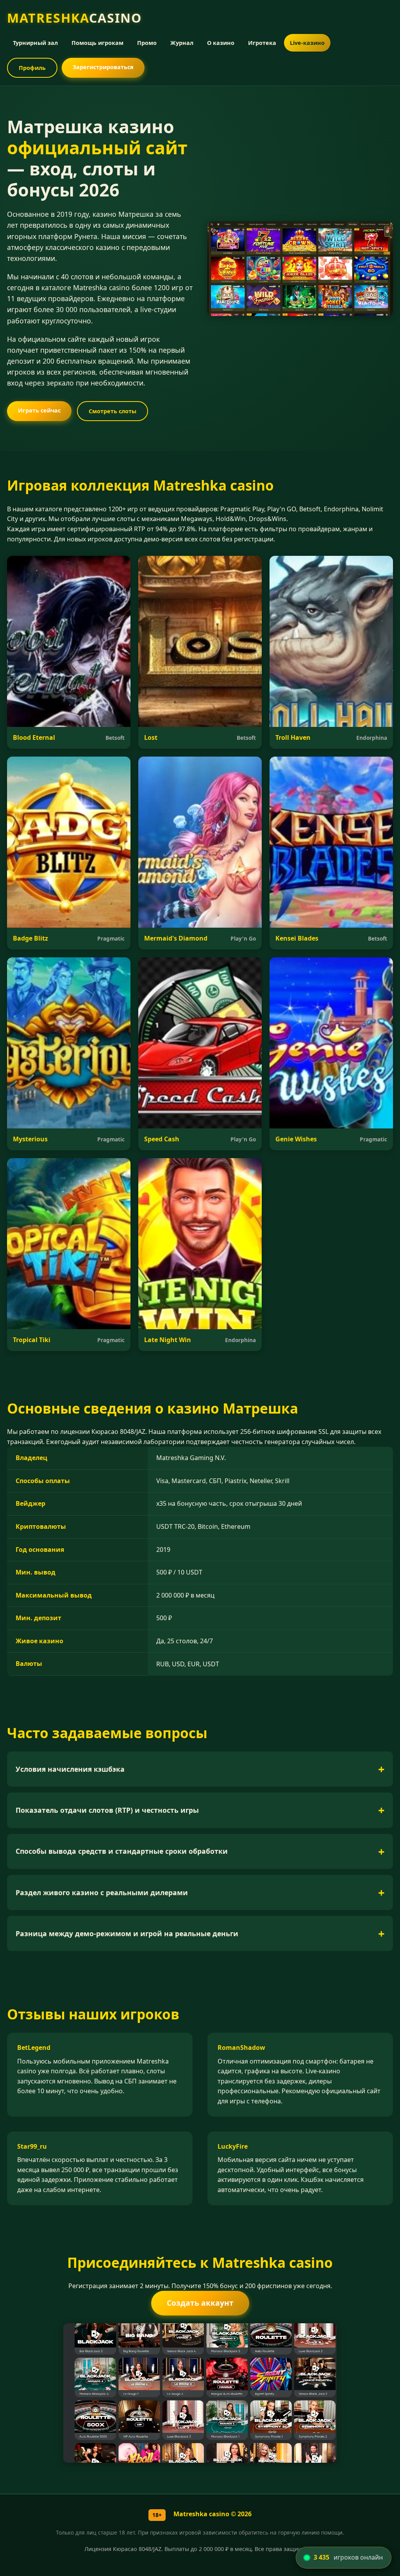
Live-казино (307, 43)
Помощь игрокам (97, 43)
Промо (147, 43)
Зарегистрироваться (103, 67)
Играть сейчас (39, 410)
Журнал (182, 43)
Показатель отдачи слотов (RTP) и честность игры (107, 1810)
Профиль (32, 68)
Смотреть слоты (112, 411)
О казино (221, 43)
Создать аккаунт (200, 2303)
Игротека (262, 43)
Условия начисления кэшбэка (70, 1769)
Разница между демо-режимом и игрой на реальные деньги (127, 1933)
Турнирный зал (35, 43)
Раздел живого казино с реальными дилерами (102, 1892)
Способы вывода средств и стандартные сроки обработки (122, 1851)
